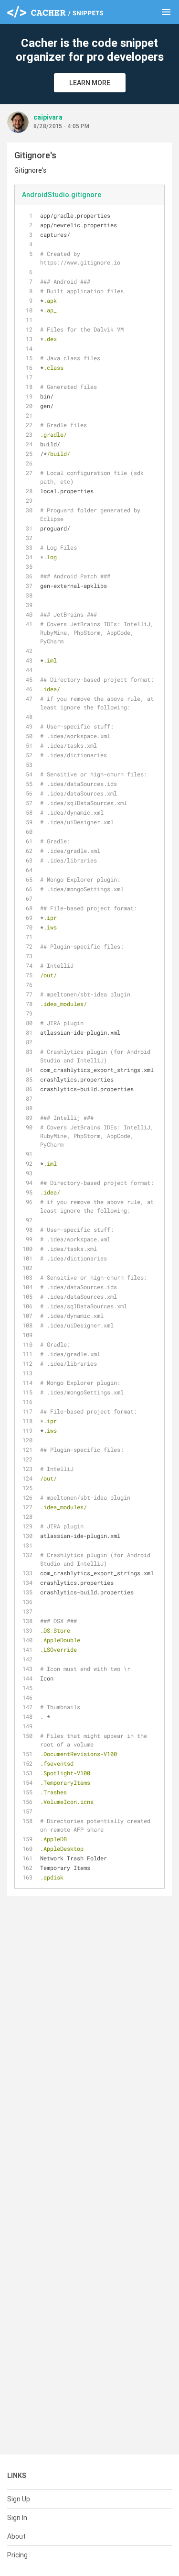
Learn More (90, 83)
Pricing (17, 2555)
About (16, 2536)
